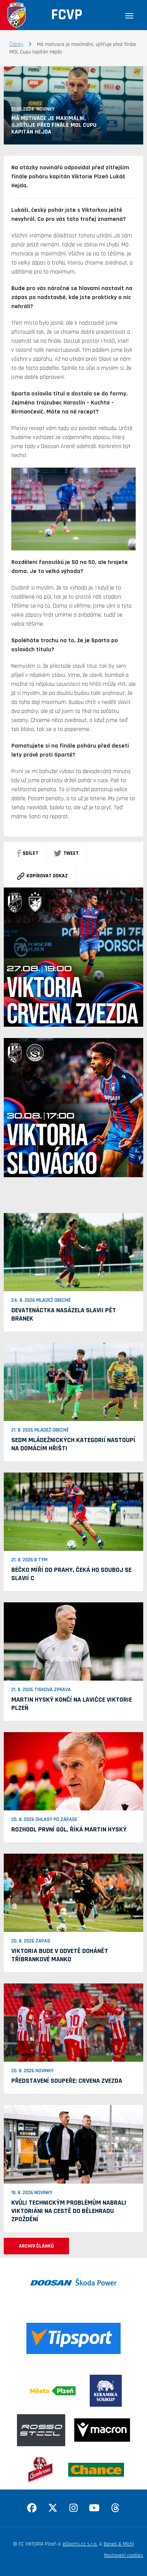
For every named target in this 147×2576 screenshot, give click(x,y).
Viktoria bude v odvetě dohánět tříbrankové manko (60, 1955)
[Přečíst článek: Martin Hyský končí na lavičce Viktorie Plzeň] (73, 1641)
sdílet (31, 853)
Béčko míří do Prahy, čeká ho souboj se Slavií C (71, 1574)
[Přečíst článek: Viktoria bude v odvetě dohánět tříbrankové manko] (73, 1893)
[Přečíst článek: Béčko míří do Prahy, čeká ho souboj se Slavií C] (73, 1512)
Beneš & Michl (119, 2544)
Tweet (71, 853)
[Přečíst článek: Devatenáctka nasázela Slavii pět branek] (73, 1252)
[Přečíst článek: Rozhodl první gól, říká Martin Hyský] (73, 1771)
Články (16, 44)
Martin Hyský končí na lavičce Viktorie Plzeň (72, 1704)
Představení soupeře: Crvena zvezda (67, 2081)
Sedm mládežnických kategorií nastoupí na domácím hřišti (73, 1444)
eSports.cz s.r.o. (80, 2544)
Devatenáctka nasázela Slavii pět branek (64, 1314)
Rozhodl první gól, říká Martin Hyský (69, 1829)
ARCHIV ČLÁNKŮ (36, 2246)
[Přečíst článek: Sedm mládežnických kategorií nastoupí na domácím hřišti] (73, 1382)
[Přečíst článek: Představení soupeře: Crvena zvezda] (73, 2023)
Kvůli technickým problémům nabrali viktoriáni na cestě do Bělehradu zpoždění (69, 2211)
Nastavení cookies (124, 2555)
